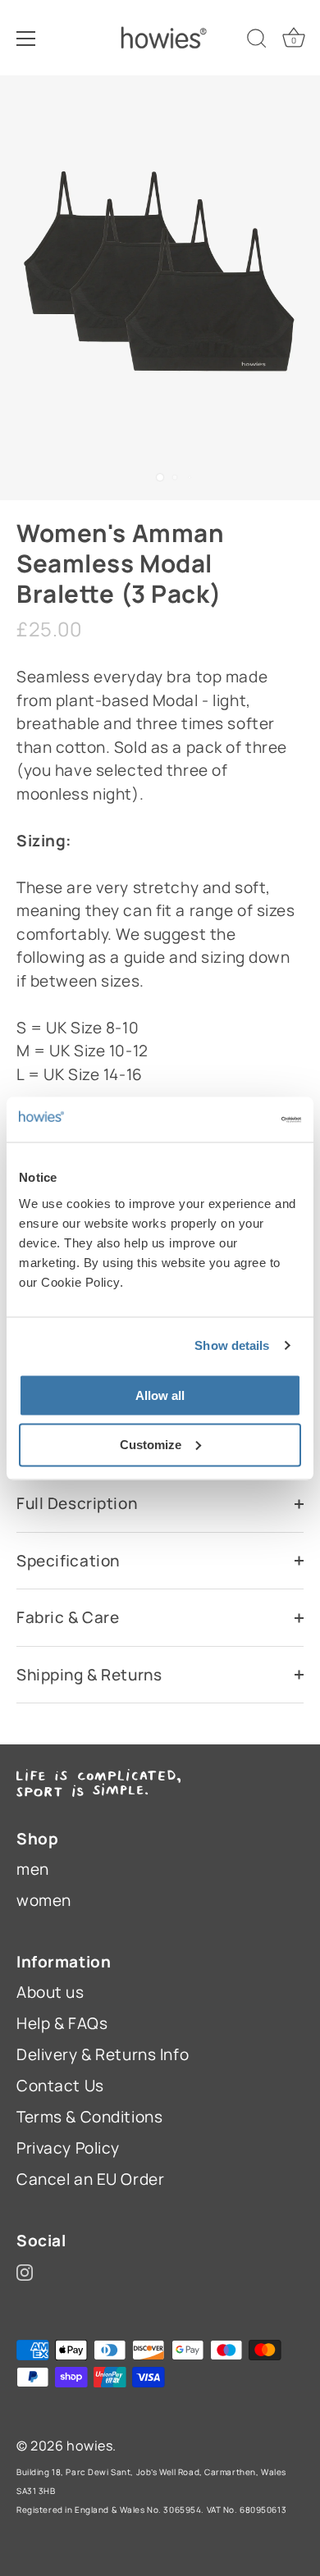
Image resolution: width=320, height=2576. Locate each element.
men (33, 1869)
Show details (232, 1345)
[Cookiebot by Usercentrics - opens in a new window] (230, 1119)
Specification (68, 1561)
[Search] (257, 41)
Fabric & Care (68, 1617)
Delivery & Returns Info (103, 2054)
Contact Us (60, 2086)
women (44, 1900)
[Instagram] (25, 2271)
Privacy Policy (68, 2148)
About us (50, 1992)
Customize (151, 1444)
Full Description (77, 1503)
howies (89, 2446)
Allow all (160, 1395)
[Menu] (26, 39)
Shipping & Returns (89, 1675)
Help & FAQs (62, 2023)
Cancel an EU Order (90, 2179)
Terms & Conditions (89, 2117)
